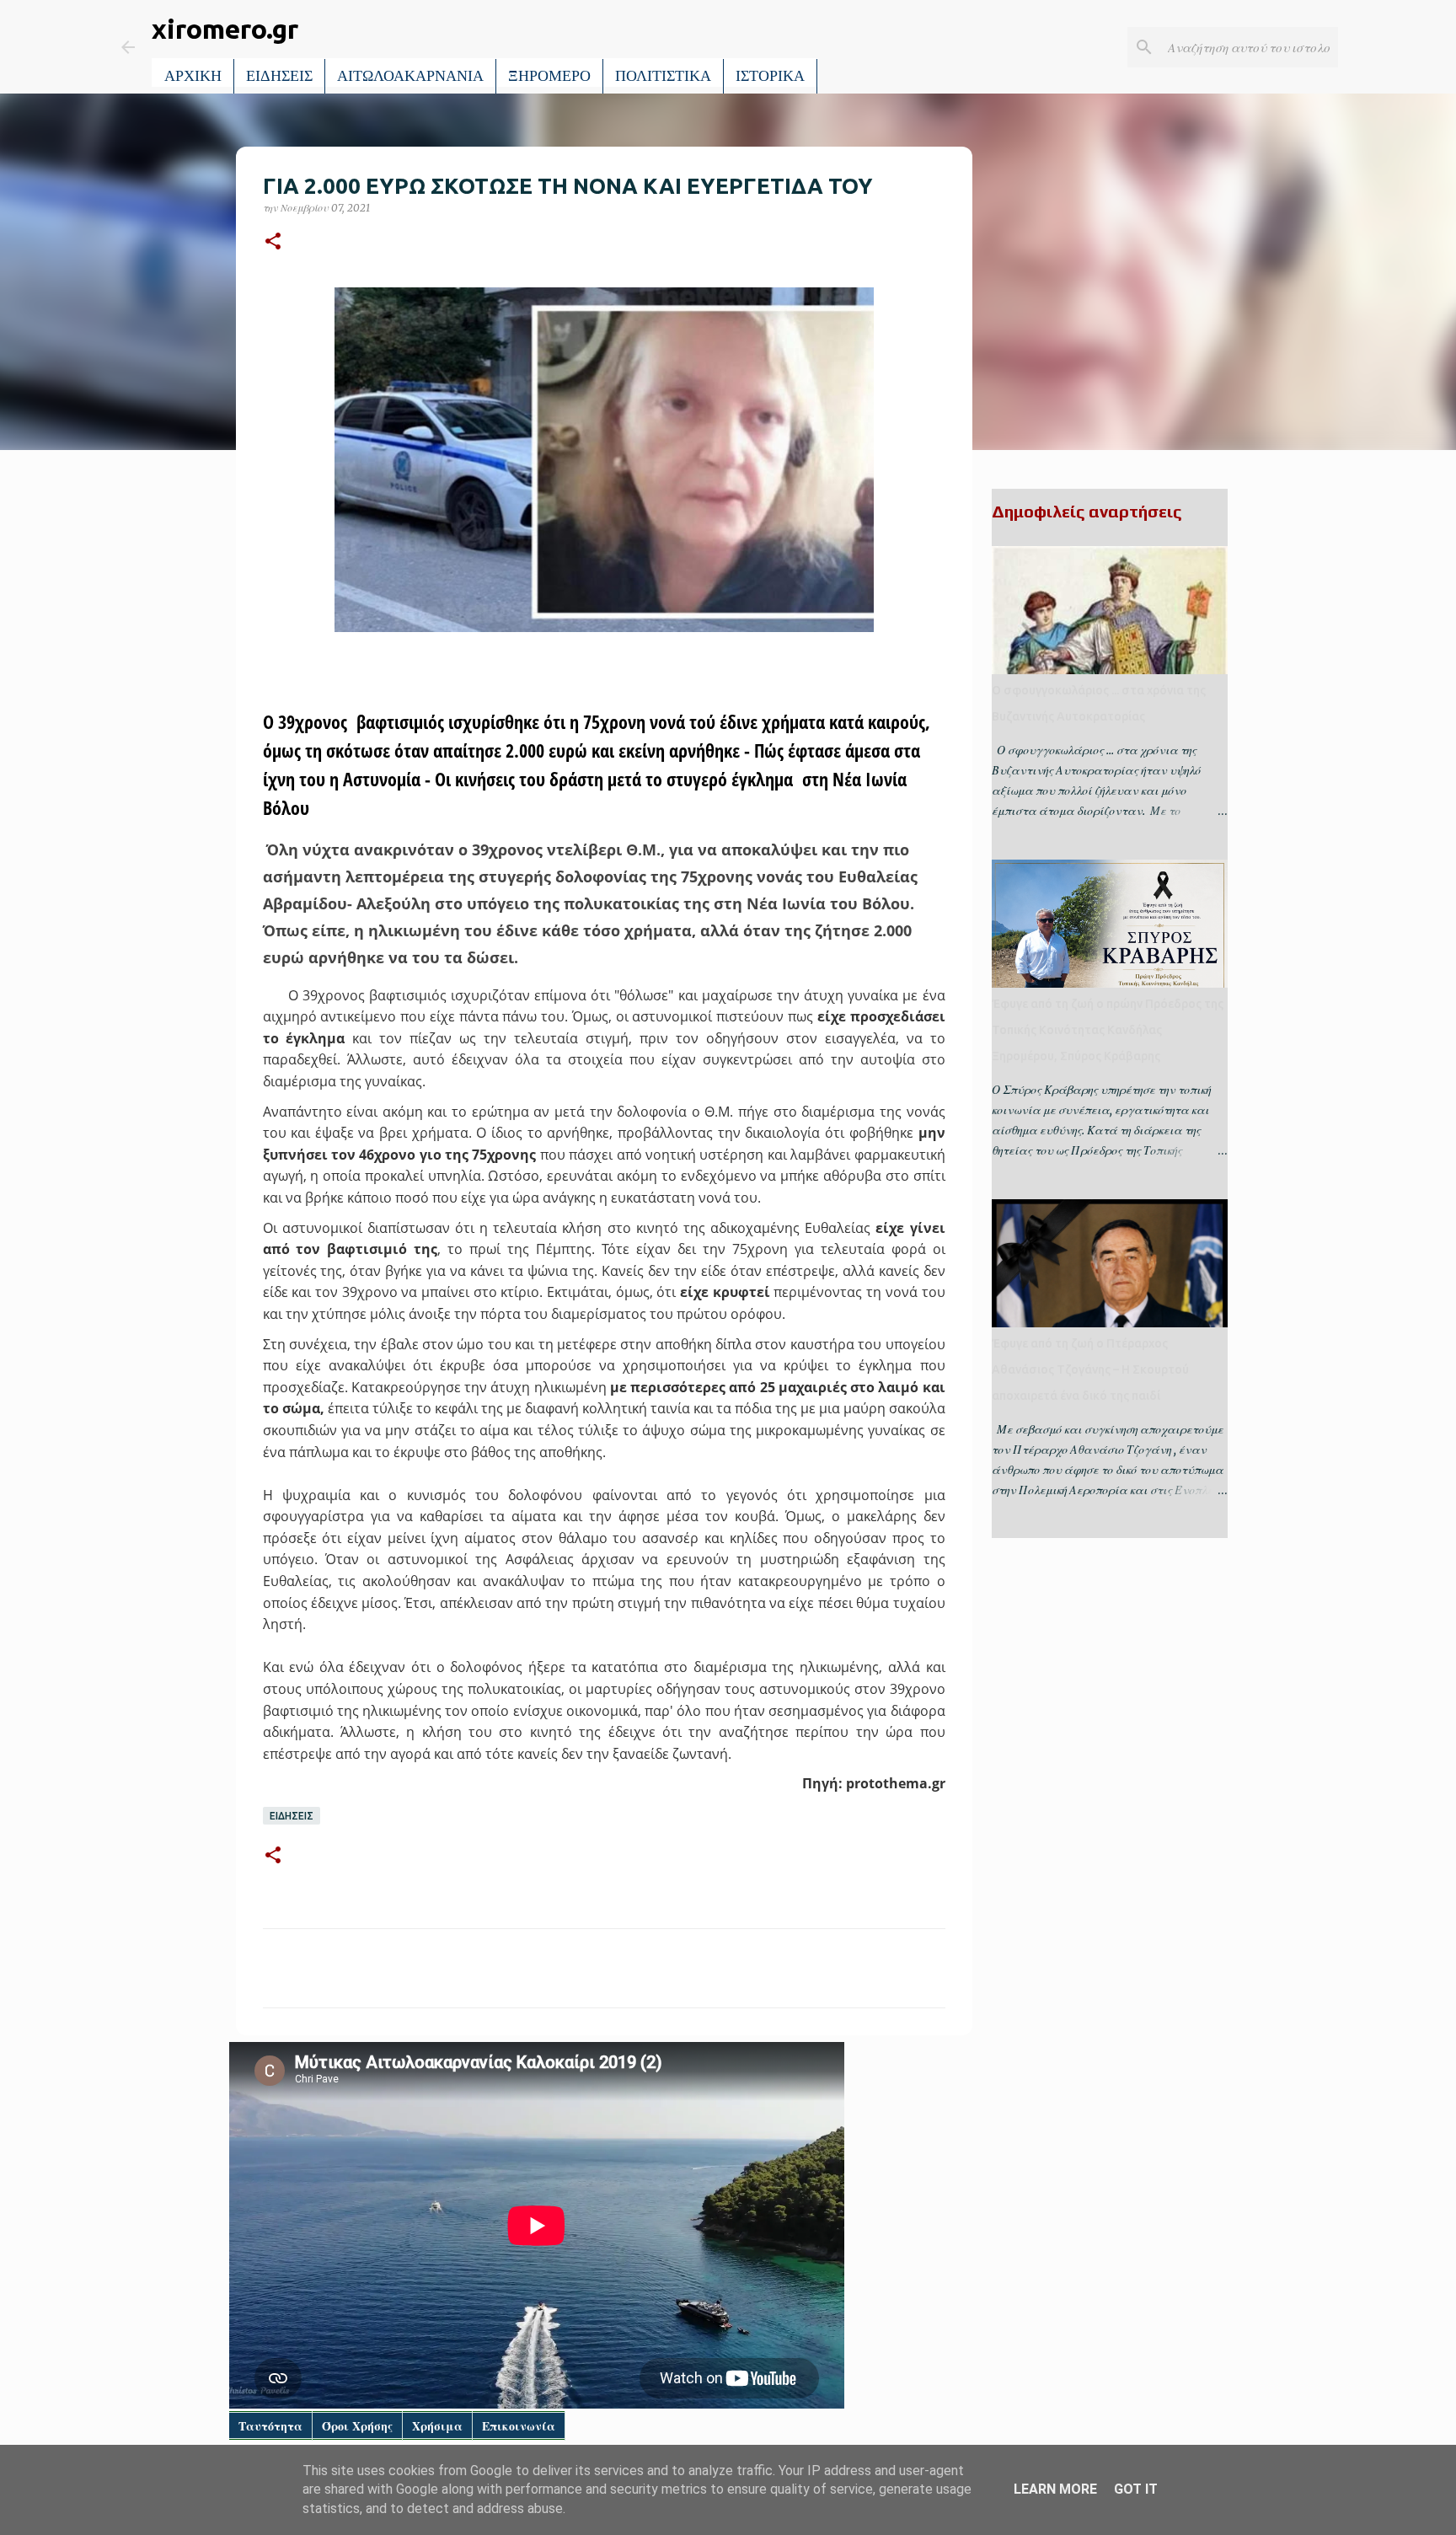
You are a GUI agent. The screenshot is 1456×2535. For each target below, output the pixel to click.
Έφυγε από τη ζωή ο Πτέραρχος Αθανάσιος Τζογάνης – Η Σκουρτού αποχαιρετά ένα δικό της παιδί (1090, 1369)
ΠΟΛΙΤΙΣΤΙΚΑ (663, 76)
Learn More (1055, 2489)
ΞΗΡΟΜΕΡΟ (549, 76)
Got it (1136, 2489)
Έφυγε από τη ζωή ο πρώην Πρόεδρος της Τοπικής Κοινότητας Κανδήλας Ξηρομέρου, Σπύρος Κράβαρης (1108, 1030)
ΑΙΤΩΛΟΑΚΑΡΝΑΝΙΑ (410, 76)
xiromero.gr (225, 29)
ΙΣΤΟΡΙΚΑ (770, 76)
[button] (273, 242)
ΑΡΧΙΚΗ (193, 76)
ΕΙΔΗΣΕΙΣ (279, 76)
